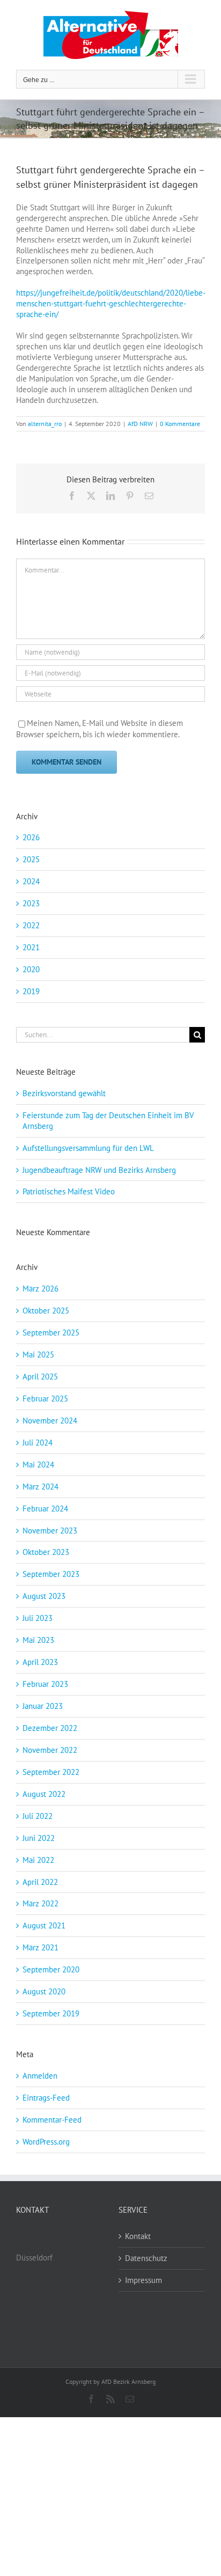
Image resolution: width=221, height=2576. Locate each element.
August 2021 (44, 1925)
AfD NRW (140, 424)
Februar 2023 (45, 1684)
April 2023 (40, 1662)
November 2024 (50, 1421)
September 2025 (51, 1333)
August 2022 (44, 1794)
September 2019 (51, 2013)
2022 (31, 925)
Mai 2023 (38, 1640)
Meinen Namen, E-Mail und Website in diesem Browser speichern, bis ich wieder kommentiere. (100, 729)
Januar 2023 (43, 1706)
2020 (31, 969)
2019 (31, 991)
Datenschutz (146, 2258)
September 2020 (51, 1969)
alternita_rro (45, 424)
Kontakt (138, 2236)
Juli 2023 (38, 1618)
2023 (31, 903)
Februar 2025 (45, 1399)
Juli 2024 (38, 1443)
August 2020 (44, 1991)
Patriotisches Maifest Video (69, 1191)
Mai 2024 (38, 1465)
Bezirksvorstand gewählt (64, 1093)
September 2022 (51, 1772)
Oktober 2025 (46, 1311)
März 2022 (40, 1903)
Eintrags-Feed (46, 2098)
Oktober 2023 (46, 1552)
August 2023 (44, 1596)
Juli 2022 (38, 1816)
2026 (31, 837)
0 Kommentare (180, 424)
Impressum (143, 2280)
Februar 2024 (45, 1509)
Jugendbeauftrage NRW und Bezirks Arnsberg (99, 1170)
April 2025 (40, 1377)
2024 (31, 881)
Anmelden (40, 2076)
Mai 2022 (38, 1860)
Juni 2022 (39, 1838)
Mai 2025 (38, 1355)
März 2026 (40, 1289)
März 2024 (40, 1487)
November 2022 (50, 1750)
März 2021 (40, 1947)
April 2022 (40, 1882)
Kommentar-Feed (52, 2120)
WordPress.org (46, 2142)
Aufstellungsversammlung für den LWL (88, 1148)
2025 (31, 859)
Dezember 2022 (50, 1728)
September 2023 (51, 1574)
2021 (31, 947)
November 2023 (50, 1531)
